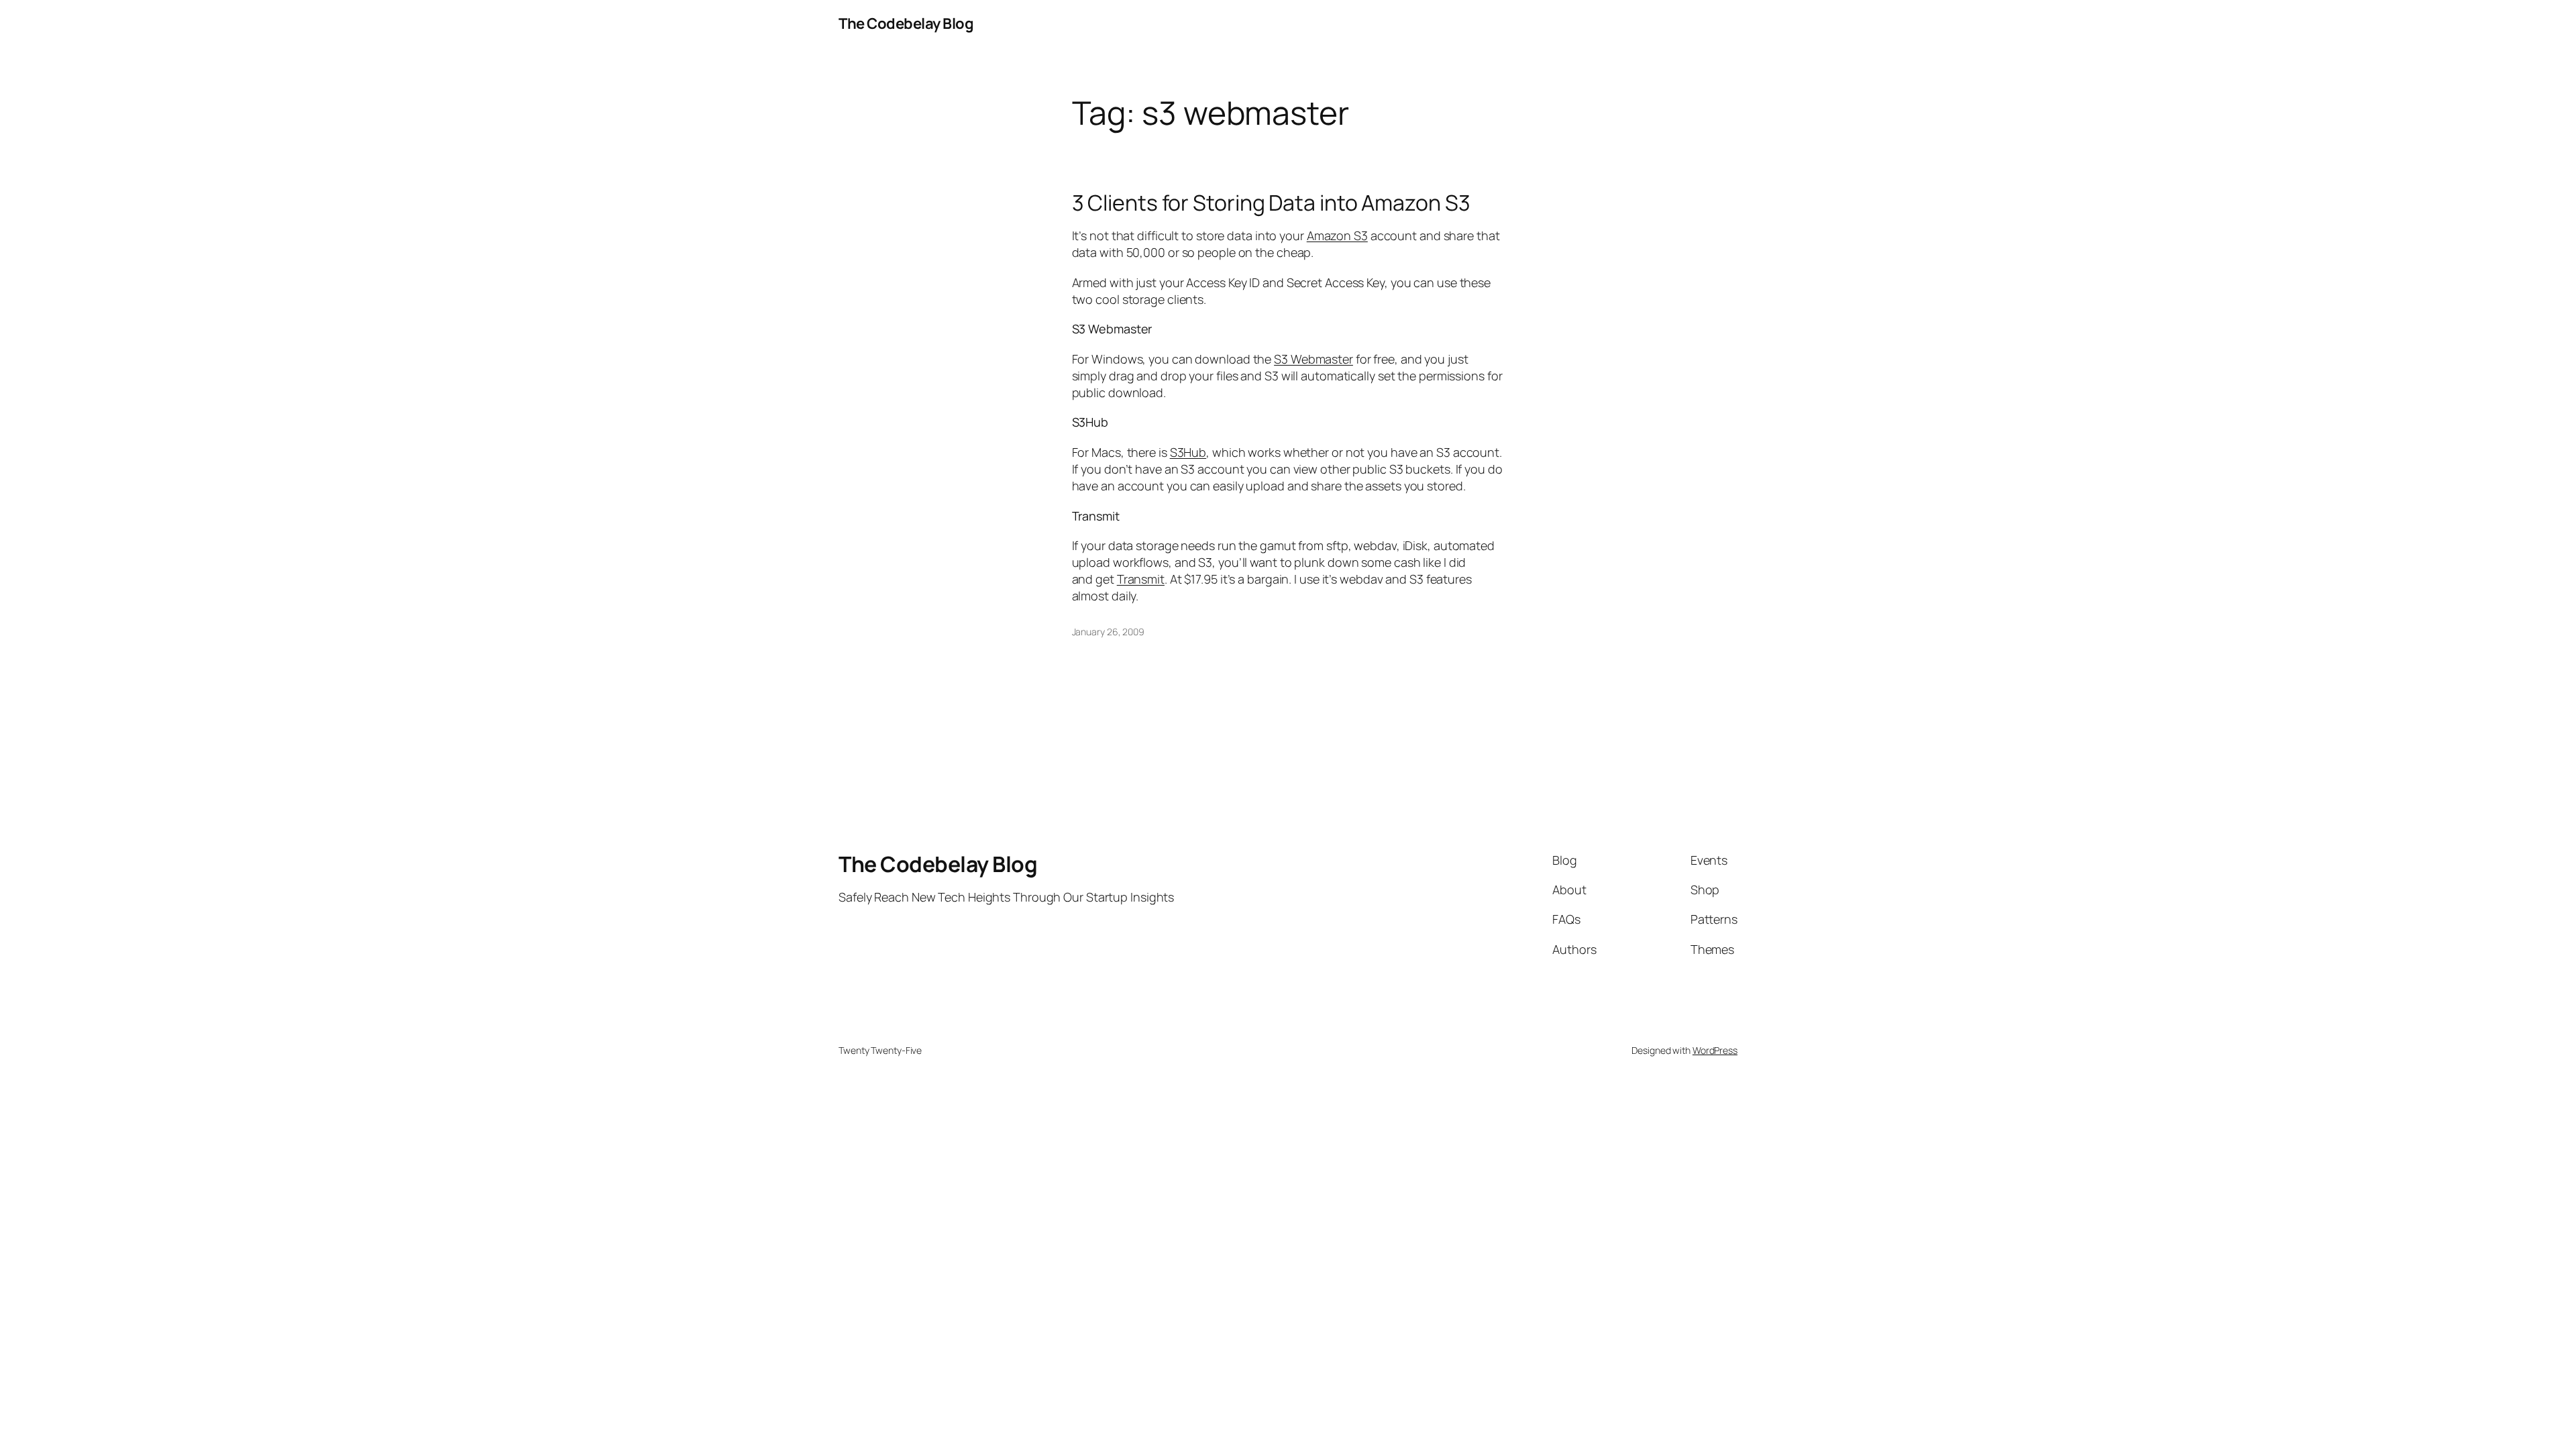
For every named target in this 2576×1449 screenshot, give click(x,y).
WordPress (1715, 1050)
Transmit (1141, 579)
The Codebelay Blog (906, 23)
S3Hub (1188, 452)
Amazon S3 (1337, 235)
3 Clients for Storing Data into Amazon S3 (1271, 203)
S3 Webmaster (1313, 359)
